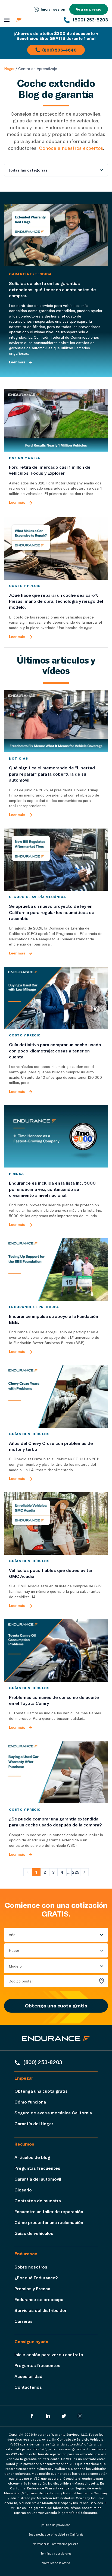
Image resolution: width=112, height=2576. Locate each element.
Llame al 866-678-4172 (48, 85)
